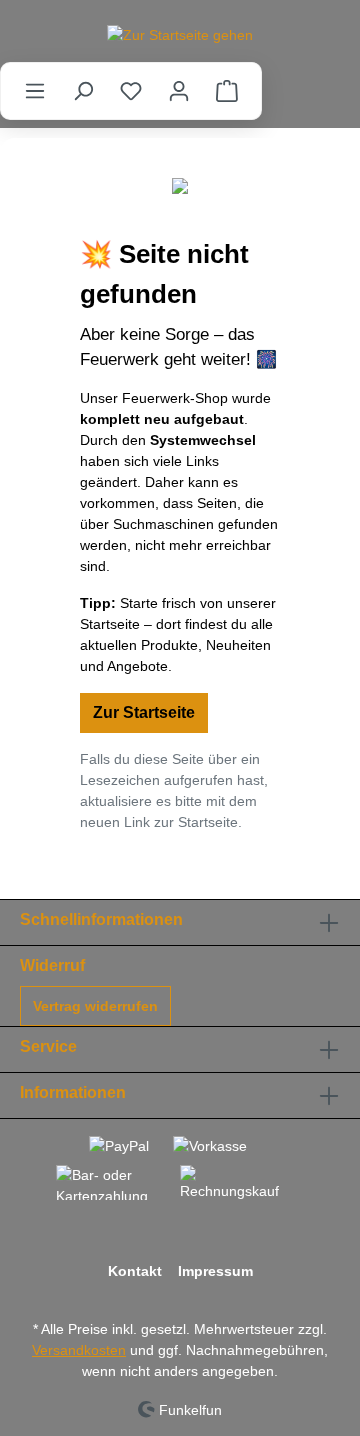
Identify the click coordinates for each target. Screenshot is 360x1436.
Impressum (215, 1271)
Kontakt (135, 1271)
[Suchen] (83, 91)
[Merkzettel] (131, 91)
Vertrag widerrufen (95, 1006)
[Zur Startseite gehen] (180, 35)
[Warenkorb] (227, 91)
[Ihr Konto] (179, 91)
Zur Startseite (144, 712)
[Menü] (35, 91)
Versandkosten (79, 1350)
